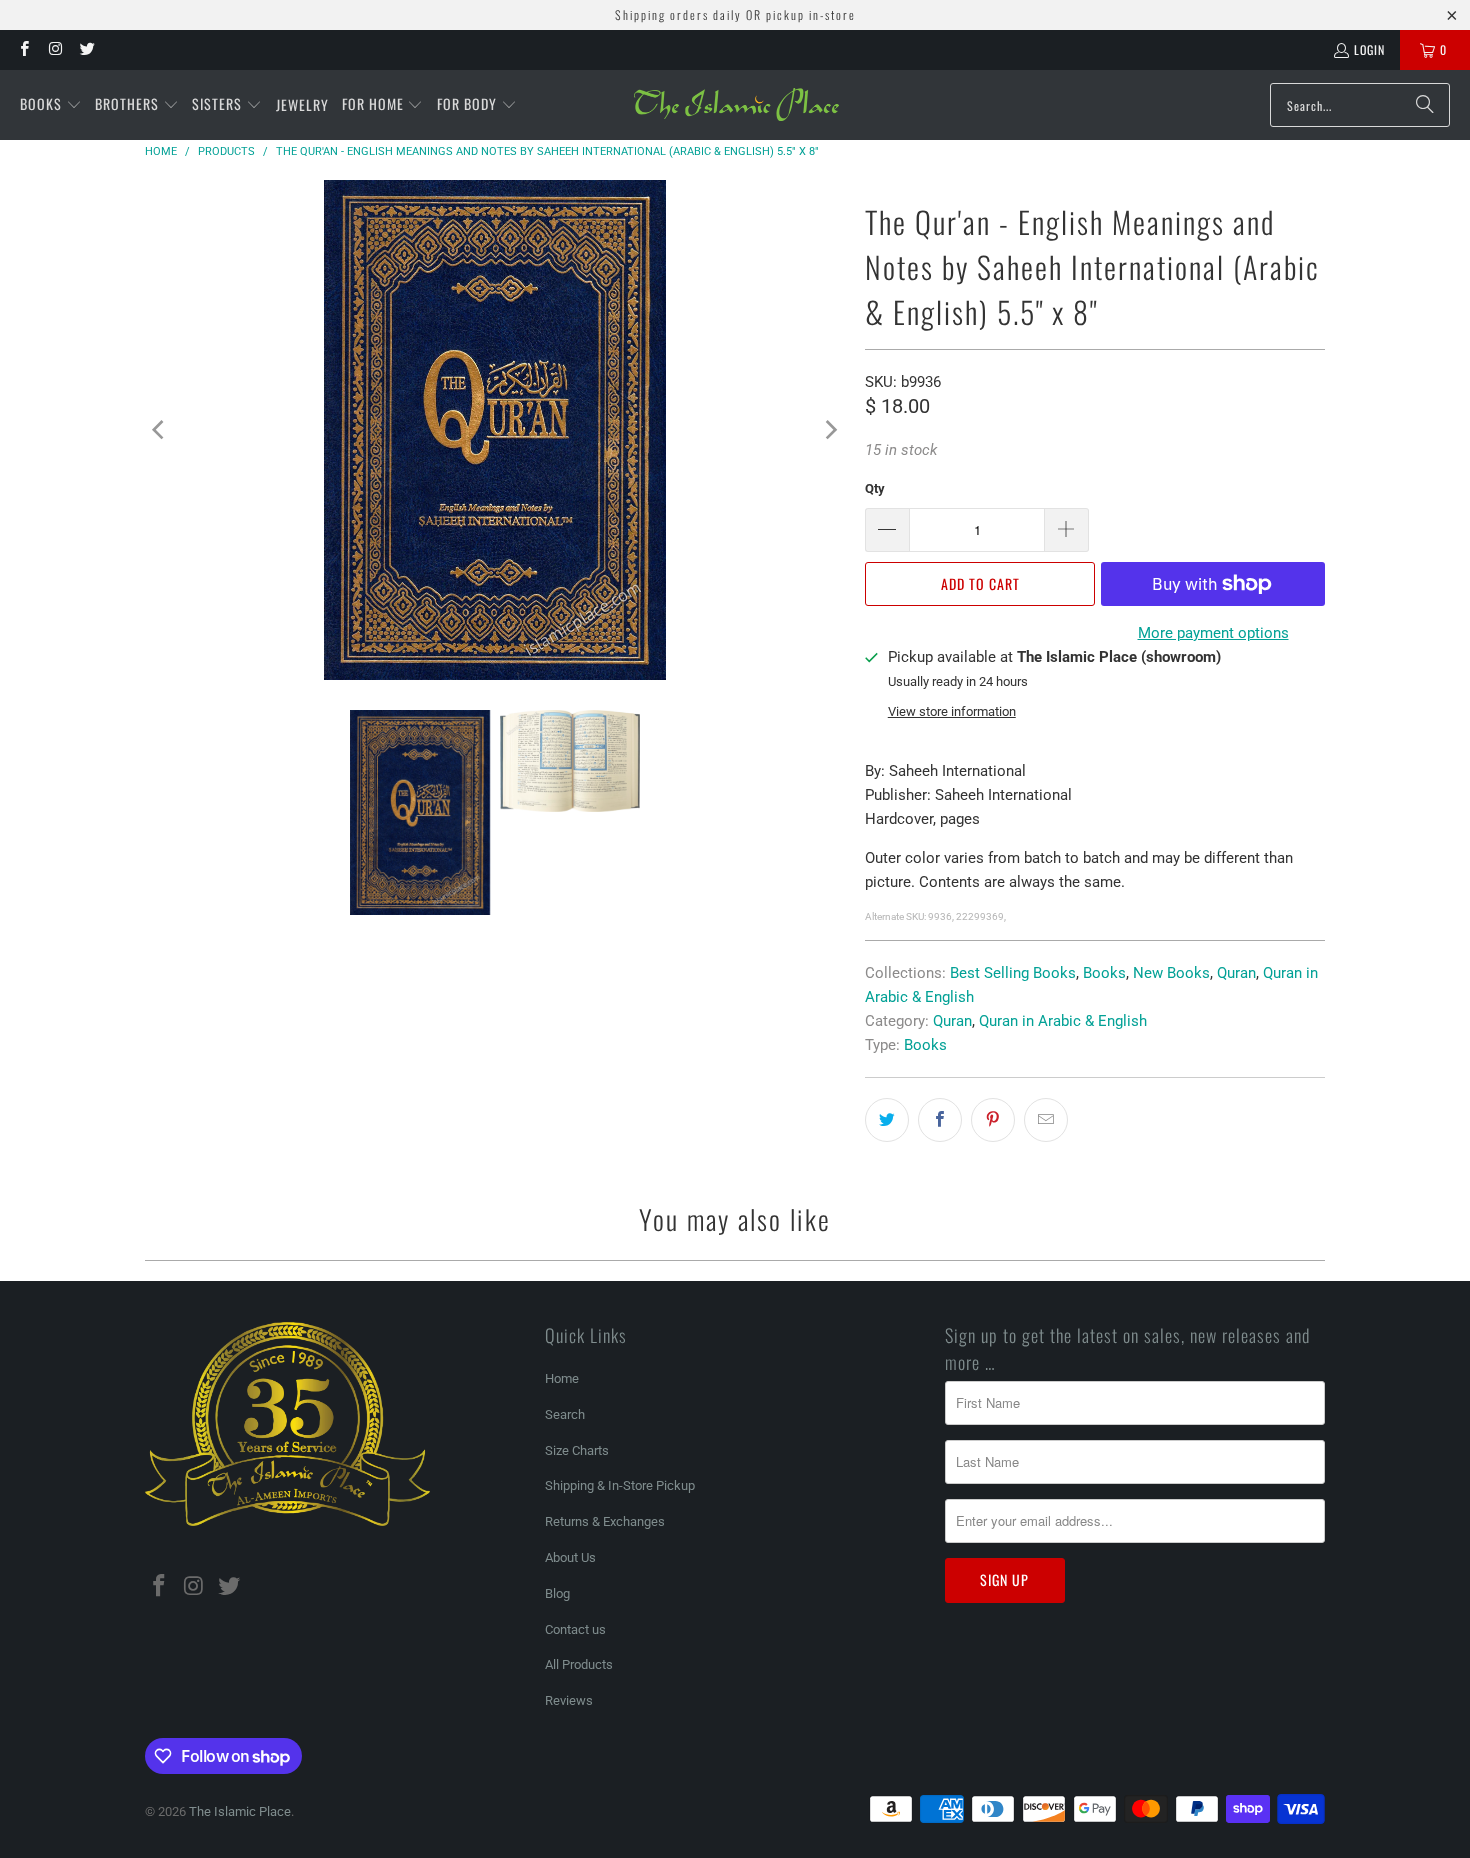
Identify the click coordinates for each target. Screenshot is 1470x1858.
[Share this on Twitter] (887, 1120)
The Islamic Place (240, 1811)
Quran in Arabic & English (1063, 1021)
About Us (570, 1557)
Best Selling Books (1013, 973)
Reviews (569, 1700)
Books (1104, 973)
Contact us (575, 1629)
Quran (1236, 973)
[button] (51, 105)
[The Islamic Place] (736, 105)
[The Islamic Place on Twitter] (86, 49)
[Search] (1425, 105)
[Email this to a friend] (1046, 1120)
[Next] (830, 430)
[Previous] (160, 430)
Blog (557, 1593)
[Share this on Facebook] (940, 1120)
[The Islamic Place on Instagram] (54, 49)
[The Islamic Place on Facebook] (23, 49)
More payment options (1213, 633)
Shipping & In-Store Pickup (620, 1485)
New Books (1171, 973)
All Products (579, 1664)
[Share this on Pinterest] (993, 1120)
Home (562, 1378)
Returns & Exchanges (605, 1521)
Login (1369, 49)
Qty (875, 488)
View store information (952, 711)
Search (565, 1414)
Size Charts (577, 1450)
